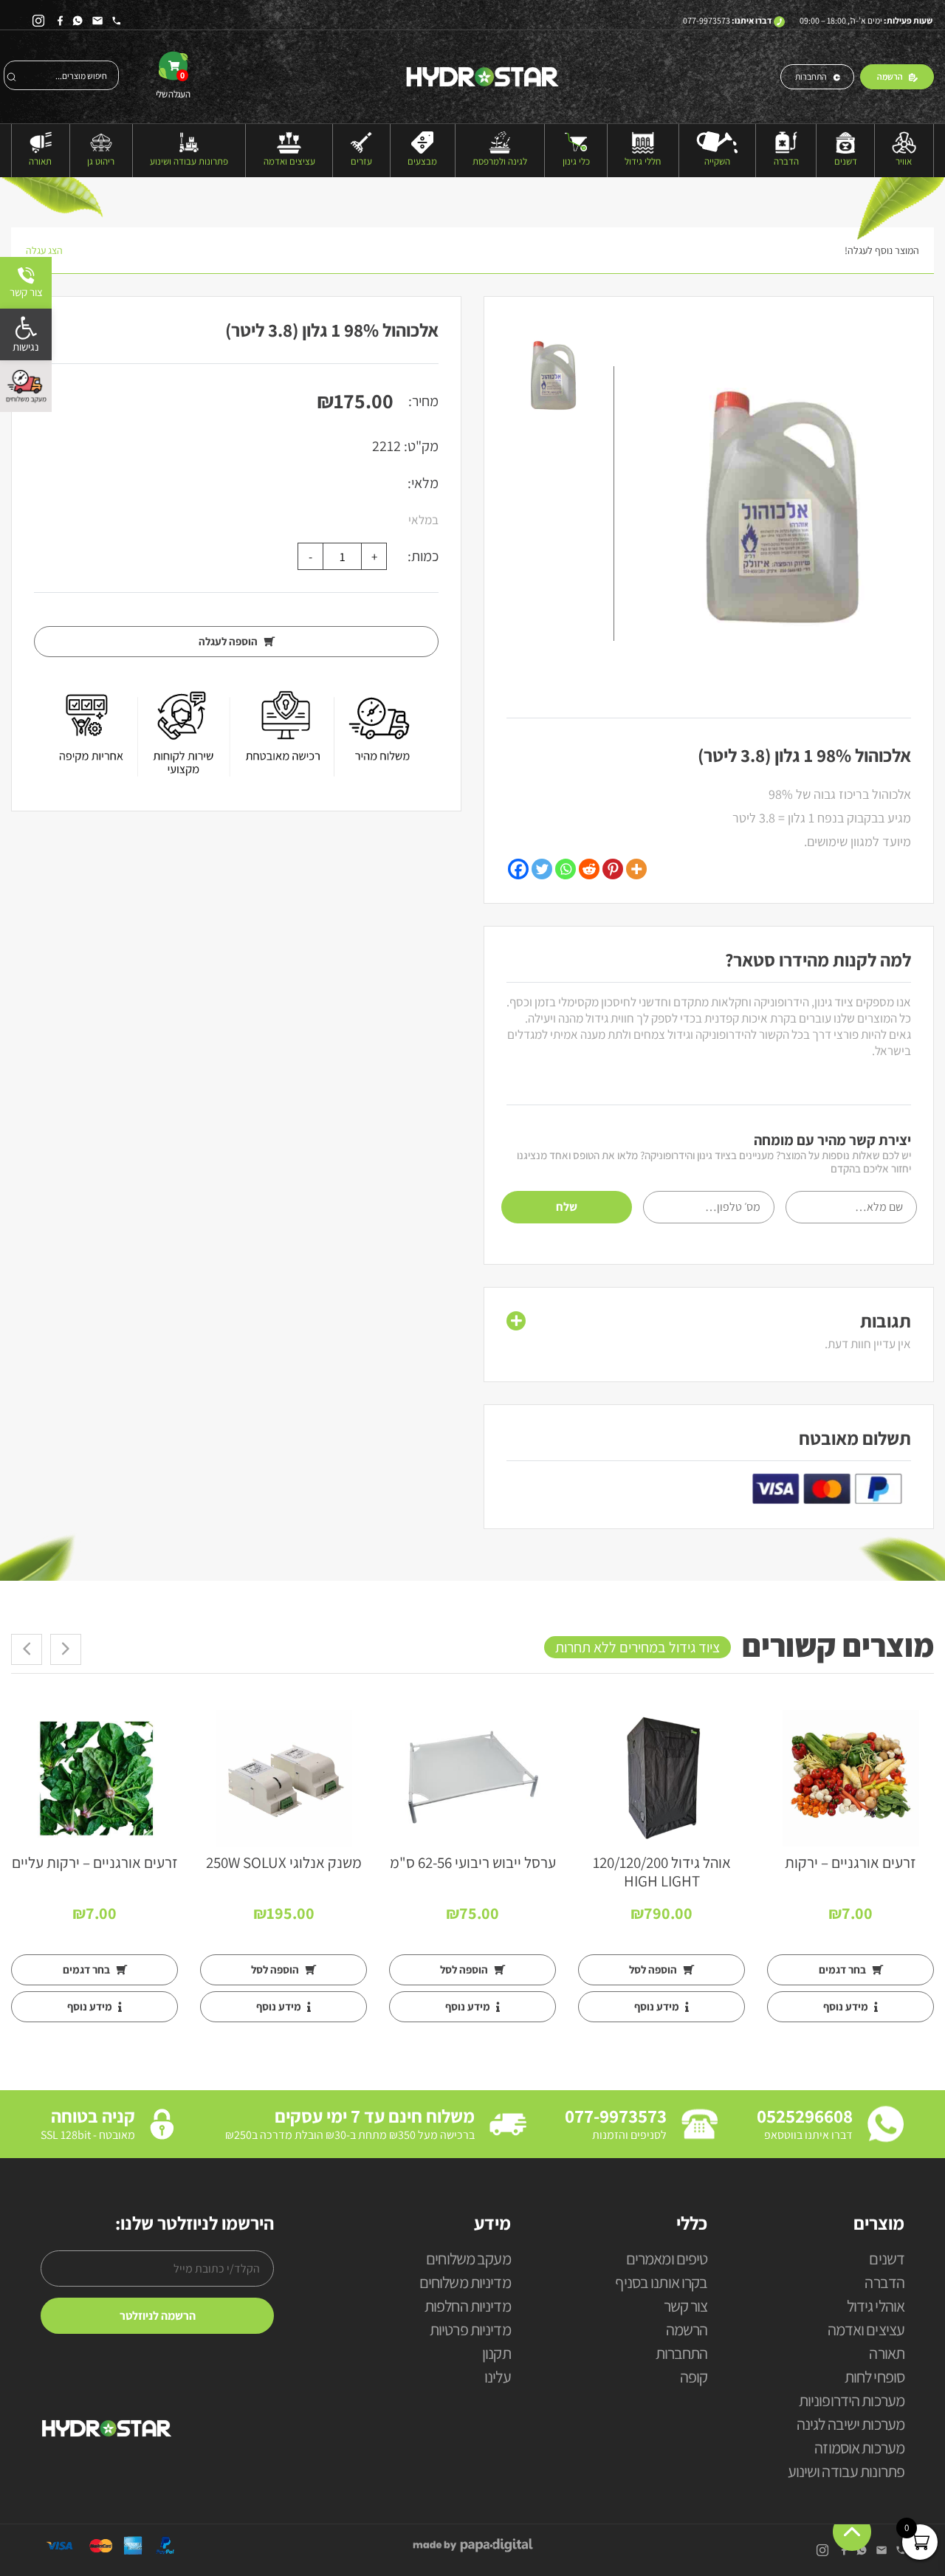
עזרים (361, 161)
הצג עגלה (44, 250)
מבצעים (422, 161)
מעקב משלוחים (468, 2260)
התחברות (811, 76)
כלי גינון (576, 161)
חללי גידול (643, 161)
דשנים (846, 161)
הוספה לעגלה (229, 641)
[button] (26, 334)
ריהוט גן (101, 161)
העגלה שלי (173, 85)
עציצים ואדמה (289, 161)
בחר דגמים (843, 1969)
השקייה (717, 161)
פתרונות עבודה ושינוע (189, 161)
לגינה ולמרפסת (500, 161)
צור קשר (686, 2307)
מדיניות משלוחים (465, 2283)
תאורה (40, 161)
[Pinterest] (613, 869)
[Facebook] (518, 869)
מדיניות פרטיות (470, 2331)
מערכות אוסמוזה (859, 2449)
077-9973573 (707, 20)
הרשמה (890, 76)
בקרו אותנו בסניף (661, 2283)
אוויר (904, 161)
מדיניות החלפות (468, 2307)
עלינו (498, 2378)
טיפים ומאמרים (667, 2260)
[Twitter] (542, 869)
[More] (636, 869)
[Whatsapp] (566, 869)
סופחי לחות (874, 2378)
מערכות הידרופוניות (852, 2401)
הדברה (786, 161)
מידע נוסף (847, 2006)
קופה (694, 2378)
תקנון (496, 2354)
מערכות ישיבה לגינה (850, 2425)
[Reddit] (589, 869)
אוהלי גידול (876, 2307)
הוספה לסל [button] (654, 1969)
